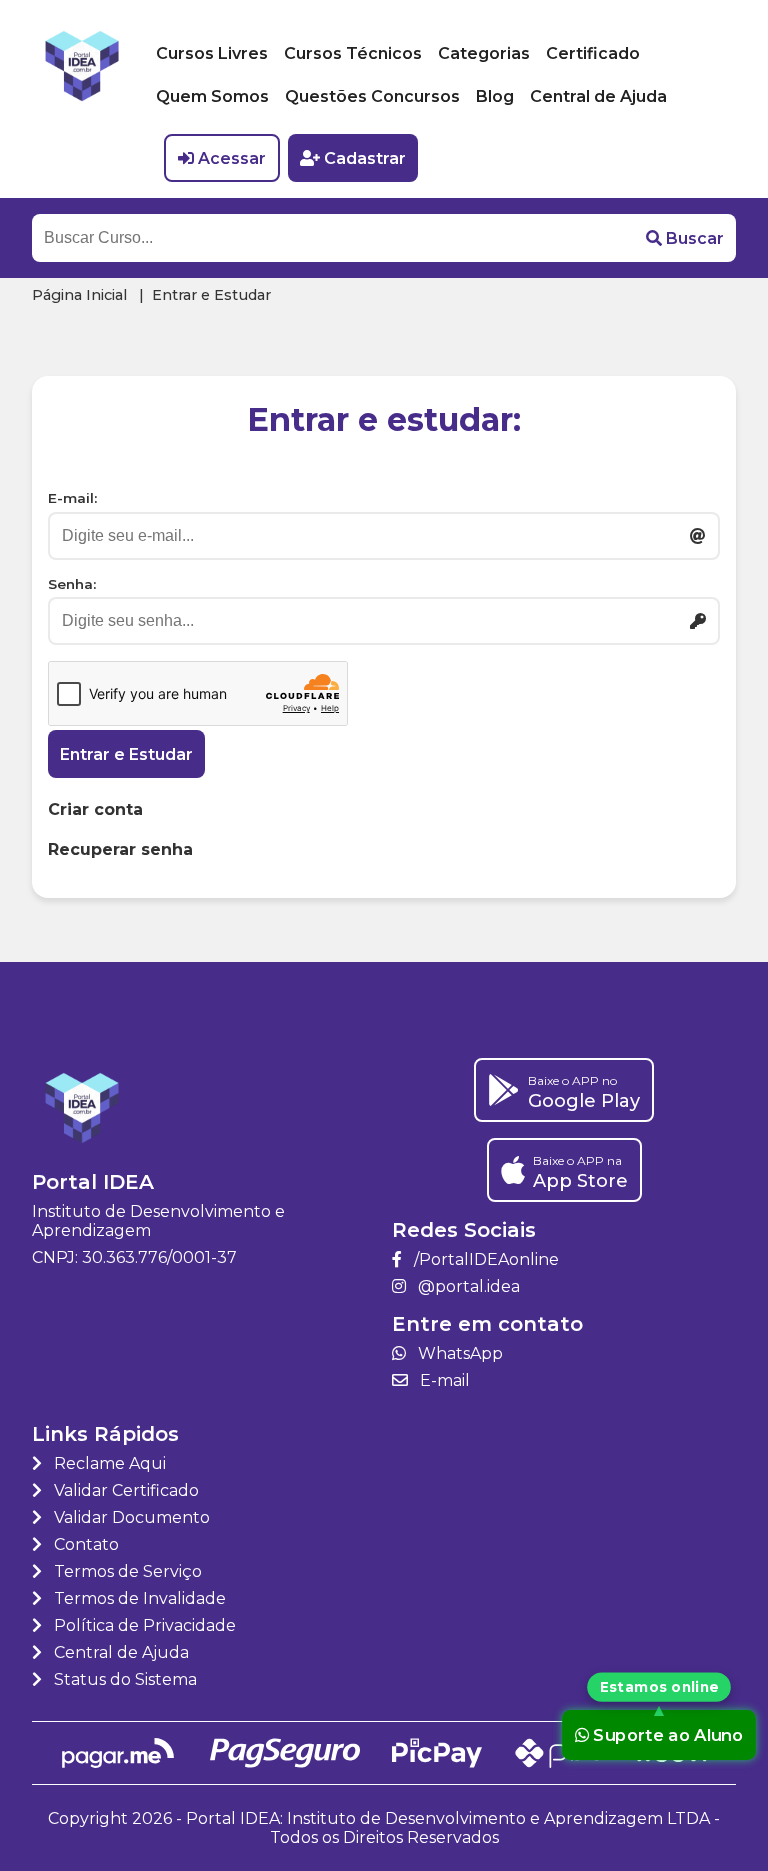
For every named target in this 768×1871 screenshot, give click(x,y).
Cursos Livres (212, 53)
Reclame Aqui (108, 1463)
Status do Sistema (123, 1679)
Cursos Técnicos (353, 53)
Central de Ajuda (598, 96)
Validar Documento (130, 1517)
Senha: (72, 584)
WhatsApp (458, 1353)
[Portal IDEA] (82, 99)
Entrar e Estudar (126, 754)
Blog (495, 96)
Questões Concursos (372, 96)
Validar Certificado (124, 1490)
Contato (84, 1544)
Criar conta (95, 809)
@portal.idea (467, 1286)
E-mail (443, 1380)
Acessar (232, 158)
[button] (685, 238)
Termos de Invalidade (138, 1598)
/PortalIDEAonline (484, 1259)
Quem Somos (212, 96)
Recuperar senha (120, 849)
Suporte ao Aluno (669, 1735)
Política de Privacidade (143, 1625)
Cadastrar (365, 158)
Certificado (593, 53)
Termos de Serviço (126, 1571)
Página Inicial (79, 295)
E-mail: (72, 498)
